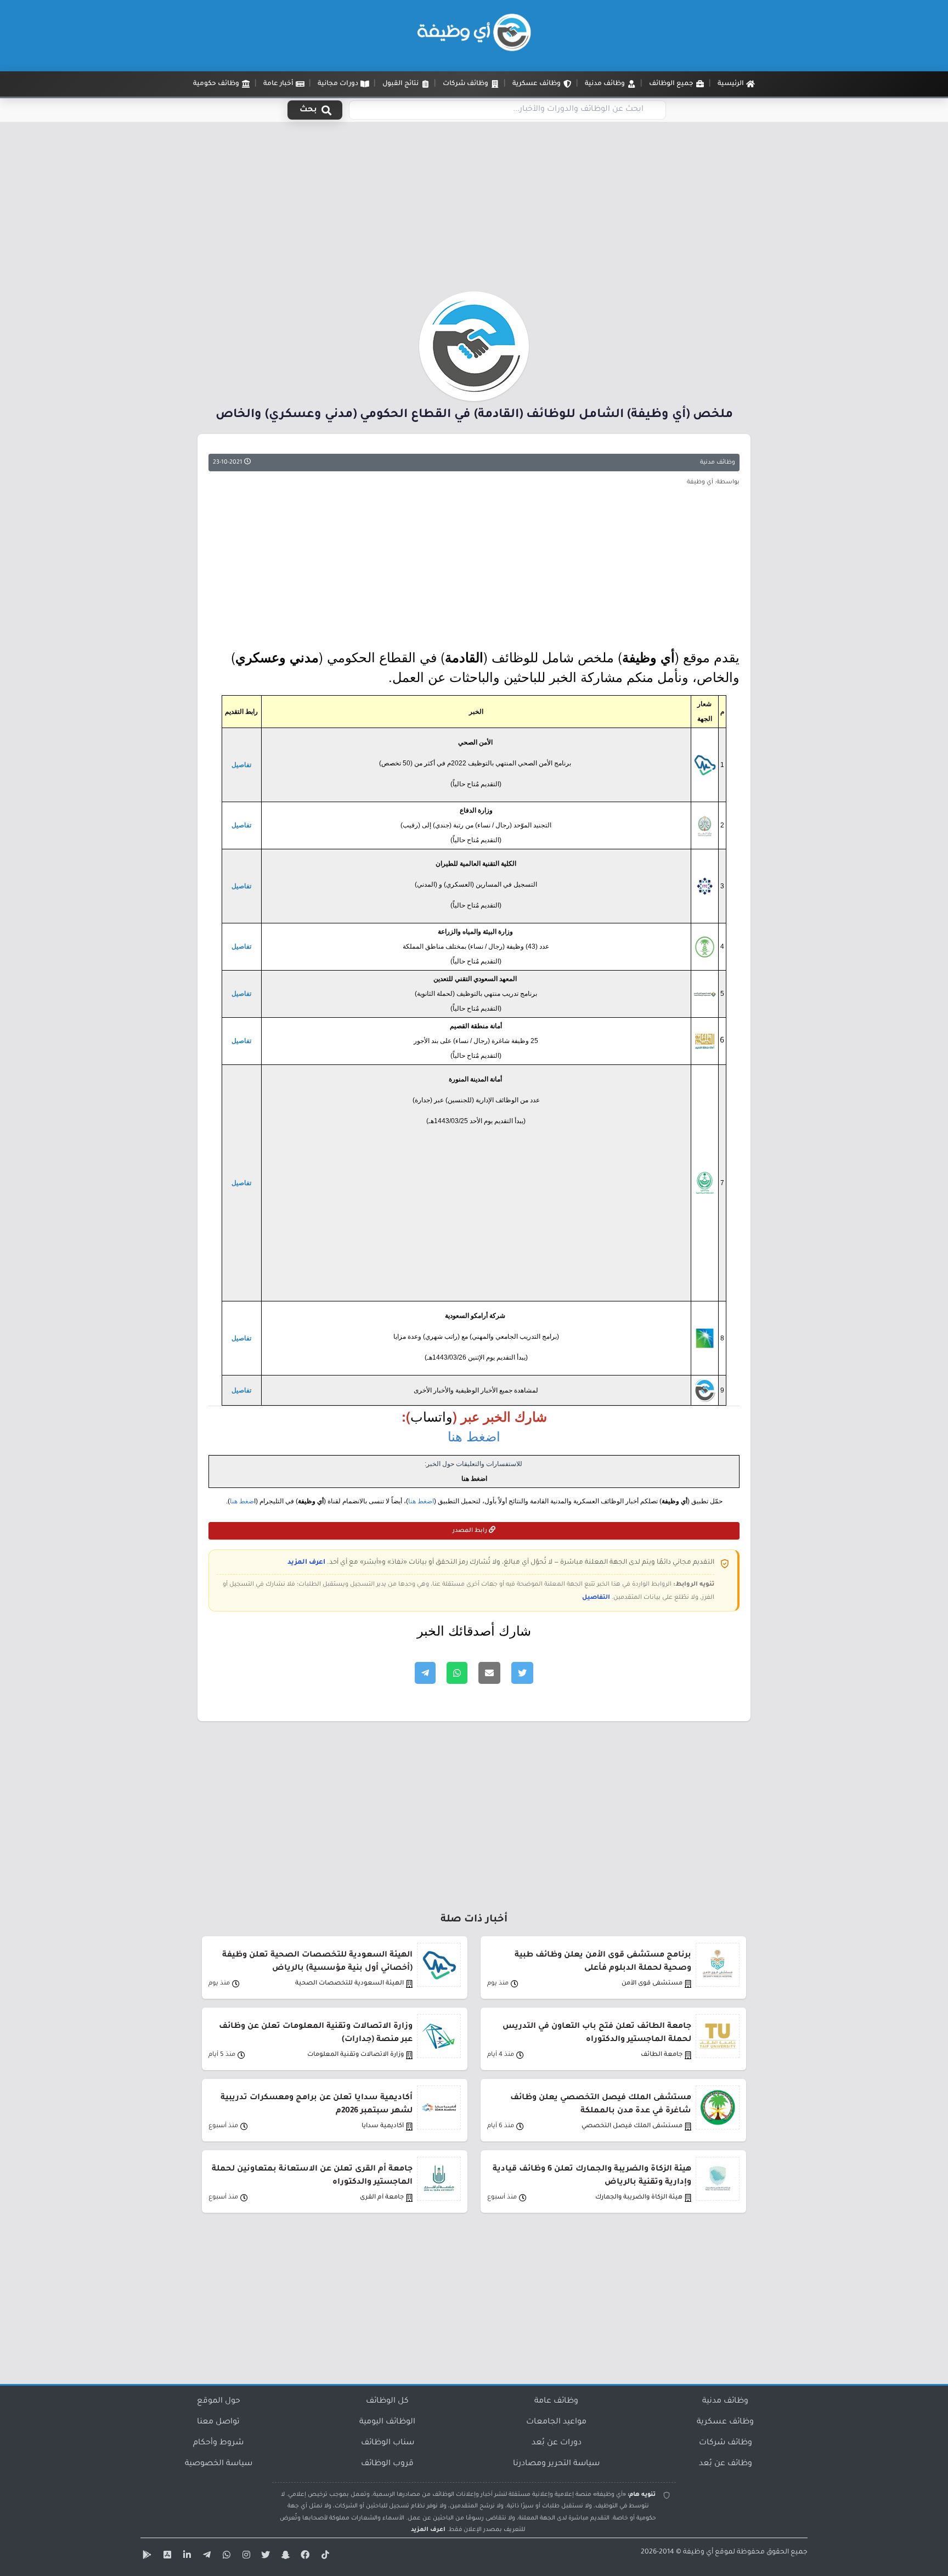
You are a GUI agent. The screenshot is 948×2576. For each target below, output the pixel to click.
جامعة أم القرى (382, 2198)
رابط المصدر (471, 1531)
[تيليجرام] (205, 2557)
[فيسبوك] (304, 2557)
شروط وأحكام (218, 2443)
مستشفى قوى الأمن (652, 1984)
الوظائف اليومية (387, 2422)
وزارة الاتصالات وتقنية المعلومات (356, 2055)
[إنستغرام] (245, 2557)
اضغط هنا (474, 1436)
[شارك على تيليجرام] (425, 1673)
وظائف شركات (726, 2443)
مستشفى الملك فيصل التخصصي (632, 2126)
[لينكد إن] (185, 2557)
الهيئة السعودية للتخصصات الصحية (349, 1984)
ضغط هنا (242, 1501)
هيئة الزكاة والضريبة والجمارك (639, 2198)
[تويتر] (264, 2557)
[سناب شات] (284, 2557)
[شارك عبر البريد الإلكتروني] (489, 1673)
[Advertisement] (474, 210)
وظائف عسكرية (725, 2422)
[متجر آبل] (166, 2557)
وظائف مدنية (718, 463)
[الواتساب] (225, 2557)
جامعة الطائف (662, 2055)
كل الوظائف (387, 2402)
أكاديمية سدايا (383, 2126)
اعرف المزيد (306, 1563)
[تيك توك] (324, 2557)
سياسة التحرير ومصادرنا (556, 2464)
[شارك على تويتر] (522, 1673)
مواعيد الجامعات (556, 2422)
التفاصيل (596, 1598)
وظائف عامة (556, 2402)
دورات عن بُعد (557, 2443)
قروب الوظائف (387, 2464)
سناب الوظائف (388, 2443)
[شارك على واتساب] (457, 1673)
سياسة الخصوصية (219, 2464)
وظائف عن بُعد (726, 2464)
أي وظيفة (698, 2552)
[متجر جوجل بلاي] (146, 2557)
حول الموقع (219, 2402)
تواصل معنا (218, 2422)
